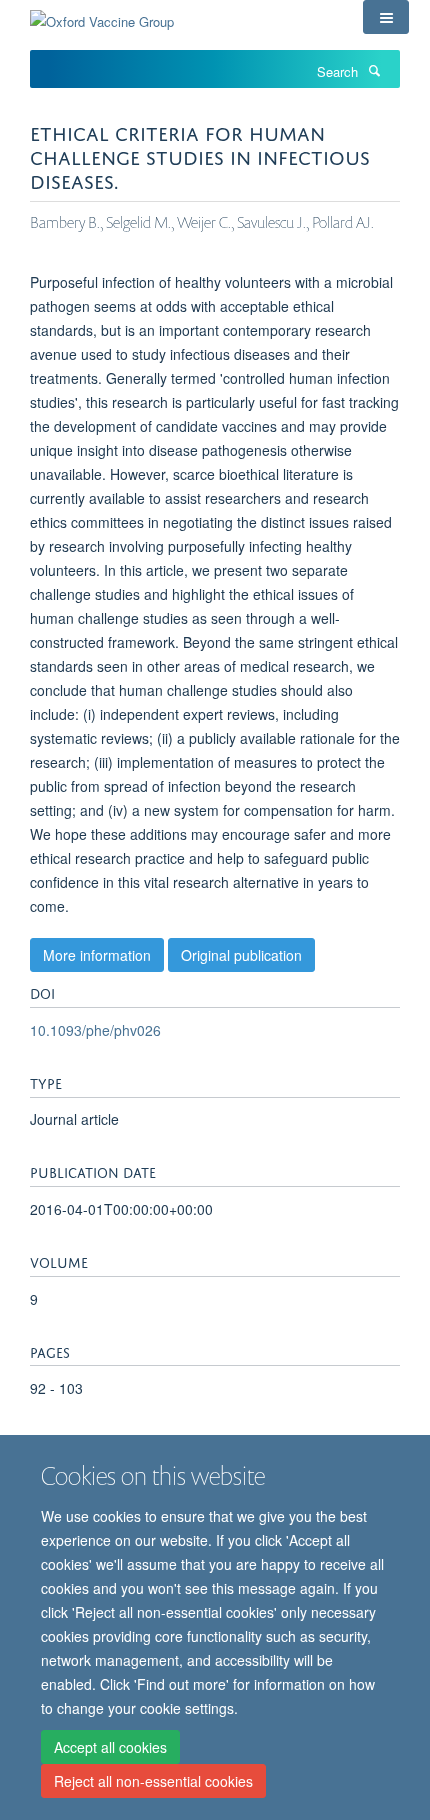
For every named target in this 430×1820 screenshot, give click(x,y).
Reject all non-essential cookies (153, 1781)
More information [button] (97, 955)
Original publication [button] (241, 955)
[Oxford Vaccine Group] (102, 14)
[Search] (374, 70)
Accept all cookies (110, 1747)
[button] (386, 17)
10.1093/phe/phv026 (95, 1030)
